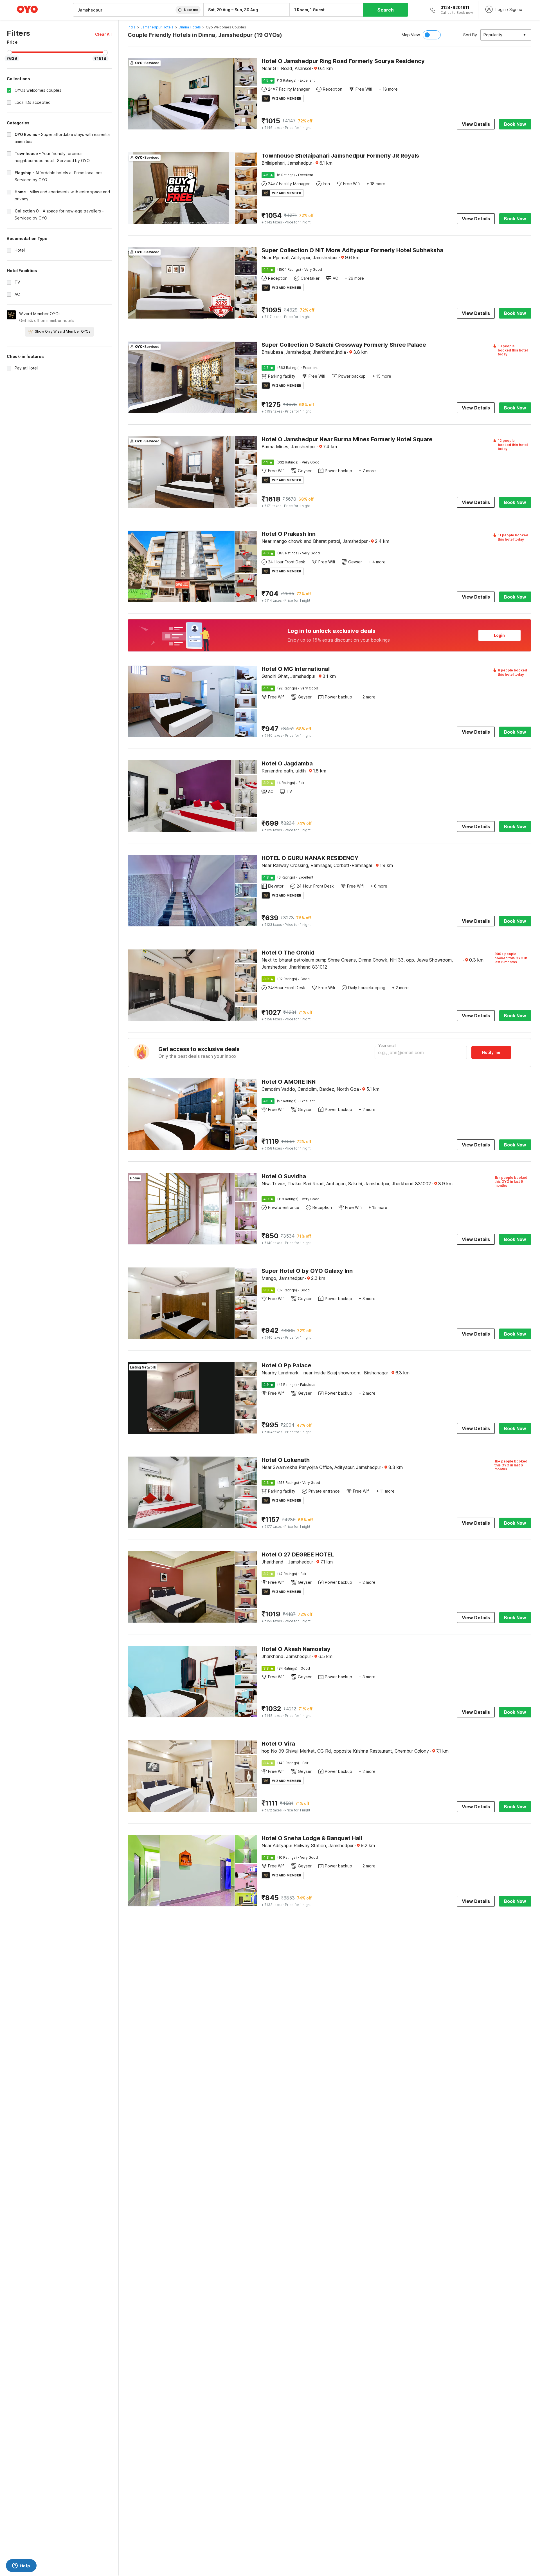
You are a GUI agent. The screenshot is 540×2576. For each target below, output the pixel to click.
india (132, 27)
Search (386, 10)
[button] (103, 34)
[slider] (9, 53)
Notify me (491, 1052)
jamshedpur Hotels (157, 27)
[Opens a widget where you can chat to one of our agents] (21, 2566)
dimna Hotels (190, 27)
